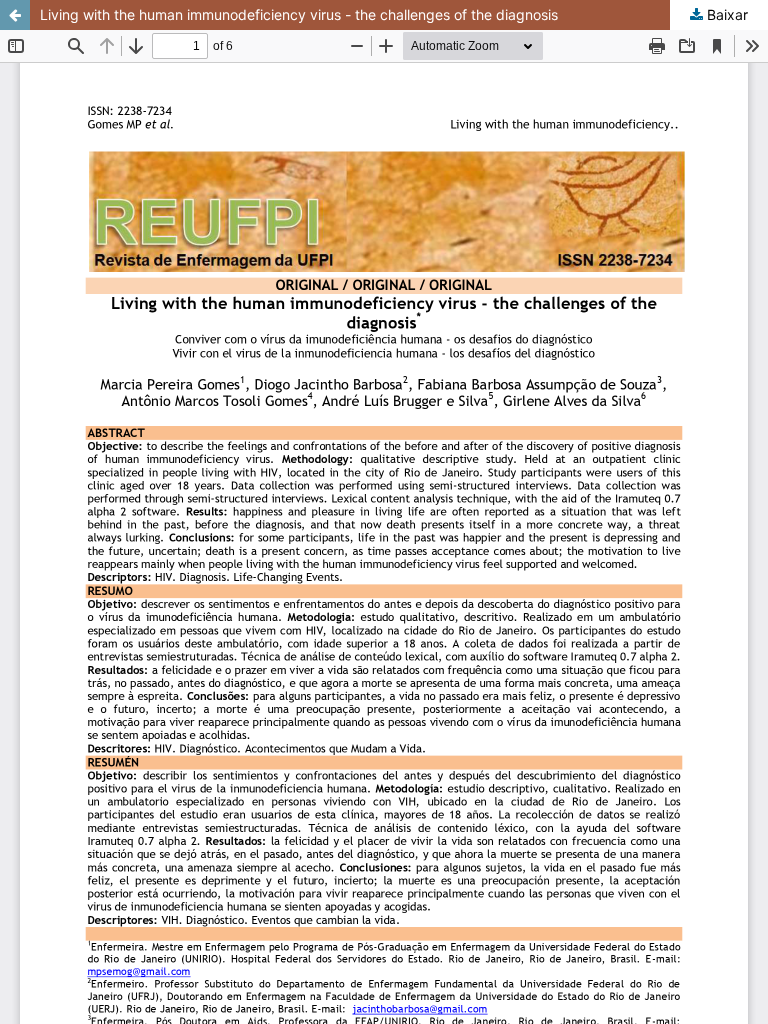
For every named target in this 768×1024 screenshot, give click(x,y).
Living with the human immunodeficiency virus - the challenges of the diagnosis (299, 14)
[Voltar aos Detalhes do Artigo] (15, 15)
